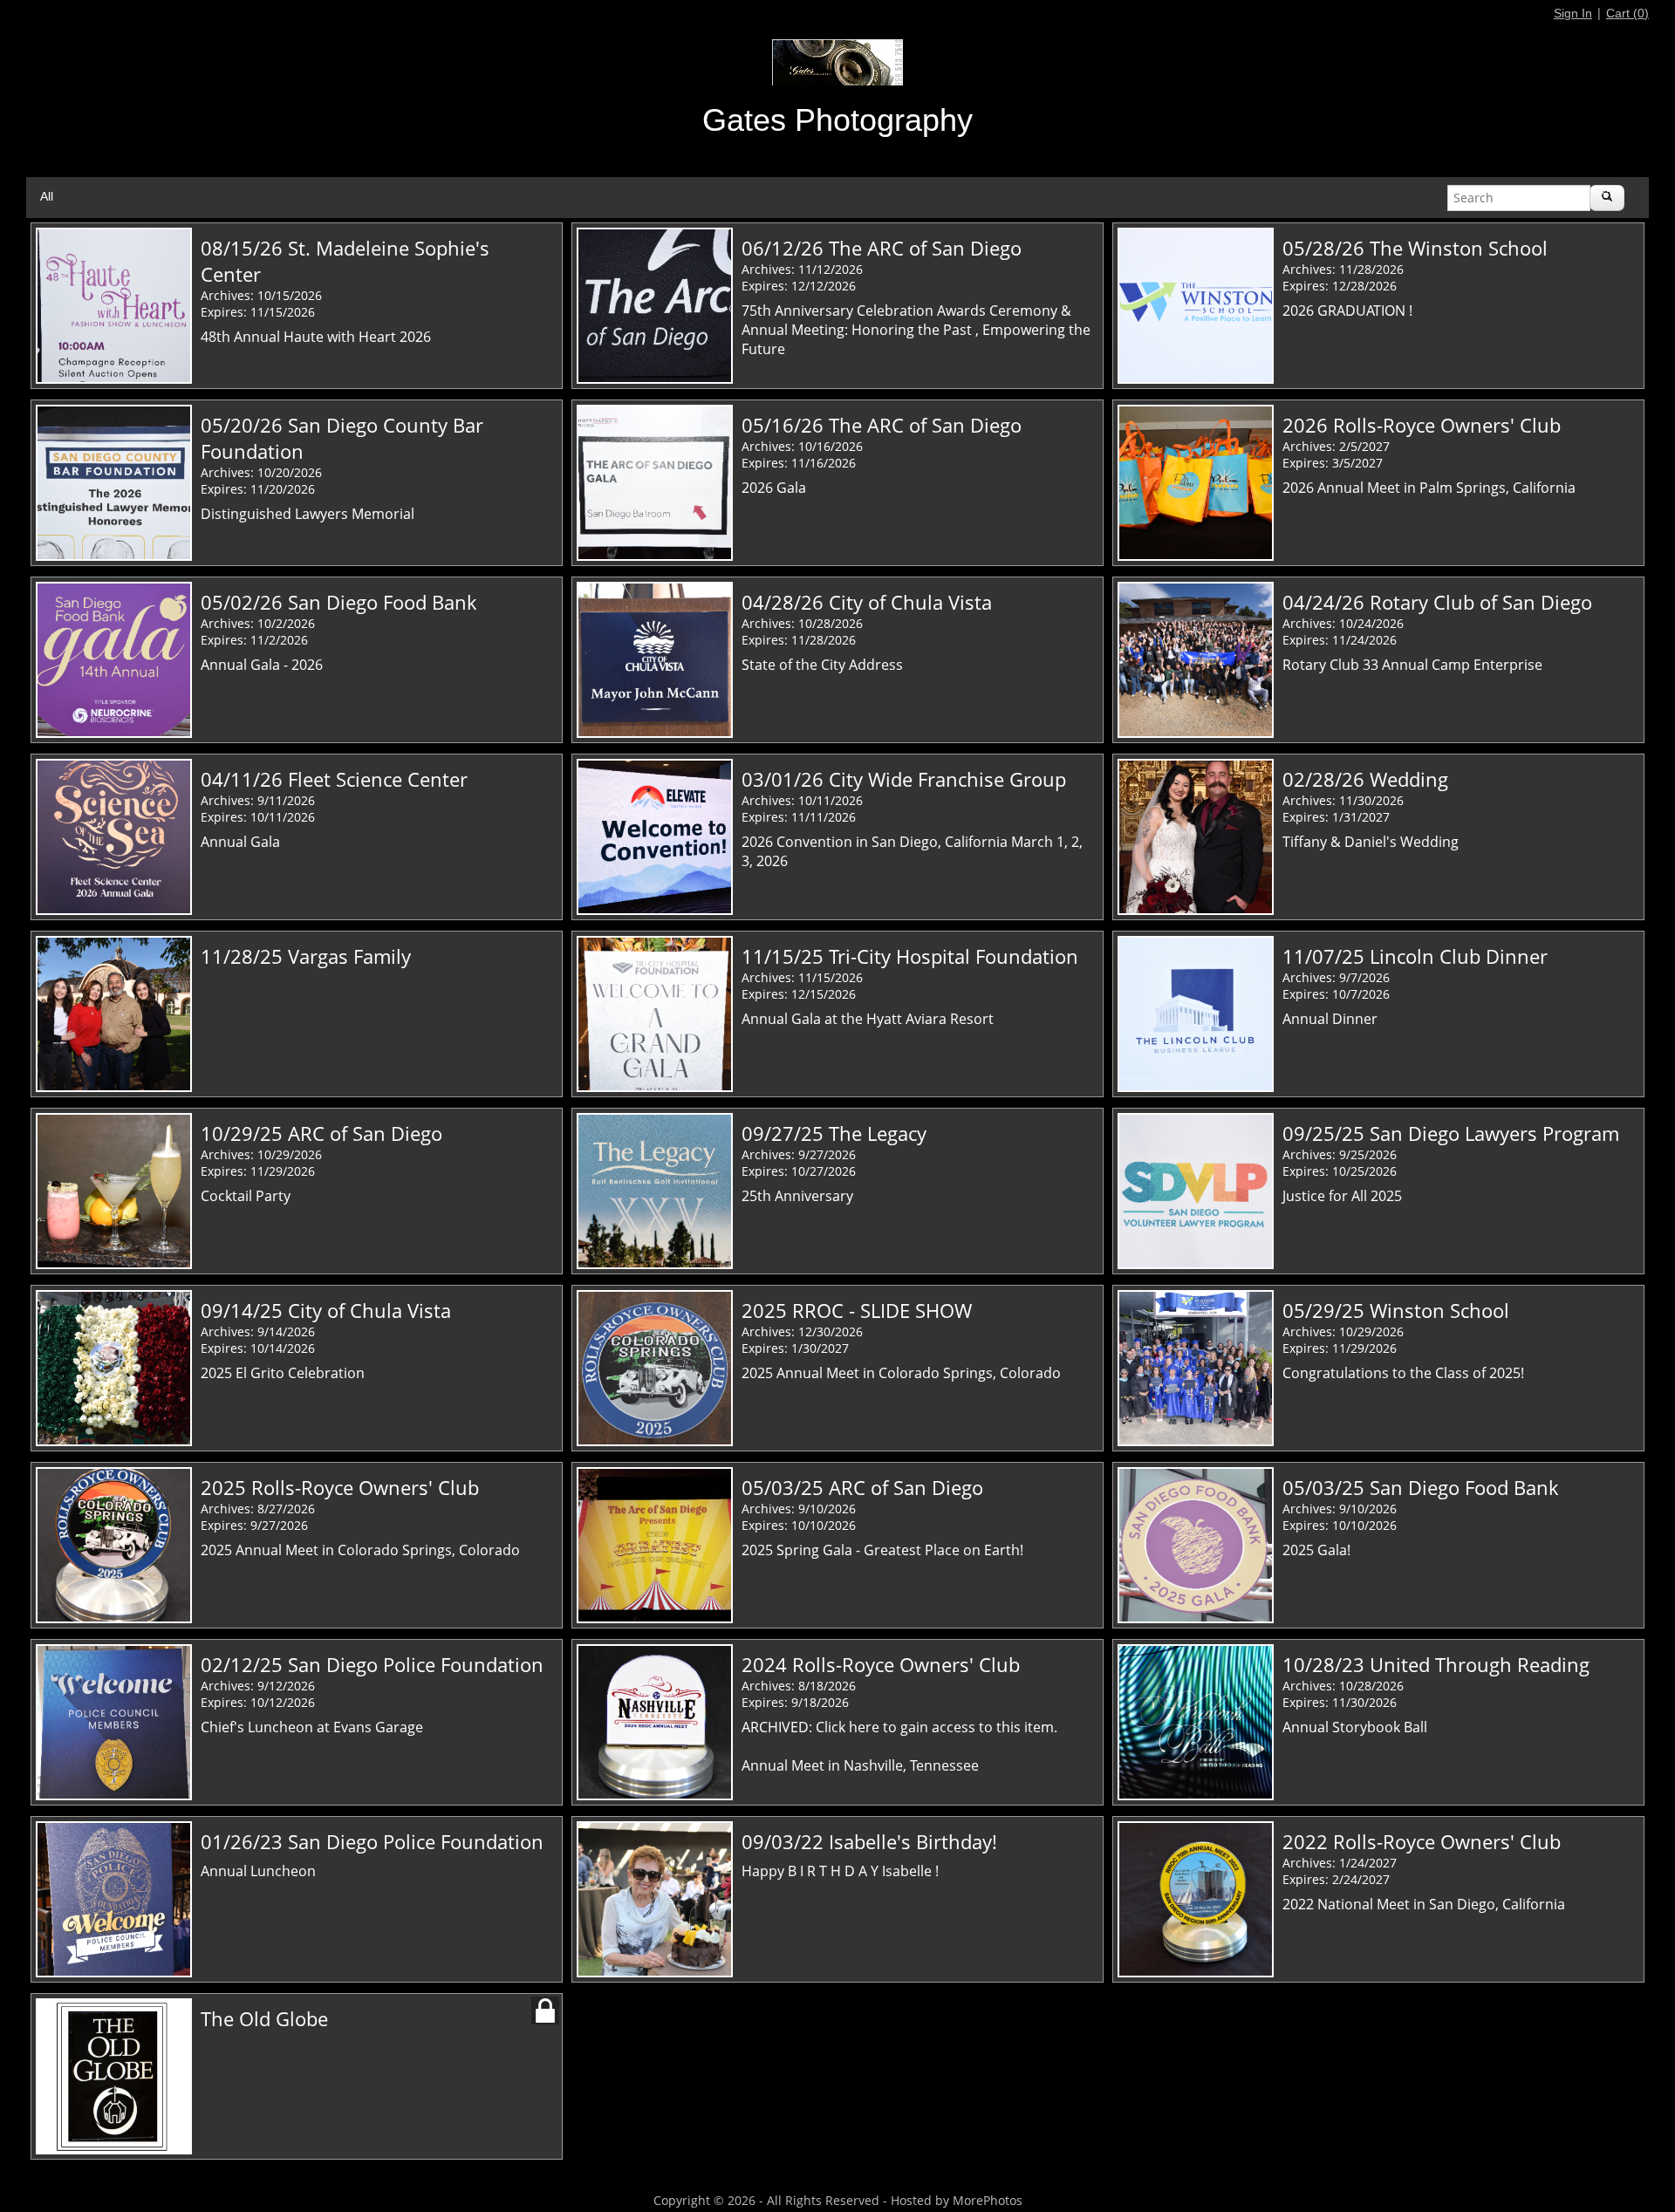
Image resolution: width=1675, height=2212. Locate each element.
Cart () (1627, 13)
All (47, 196)
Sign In (1573, 13)
